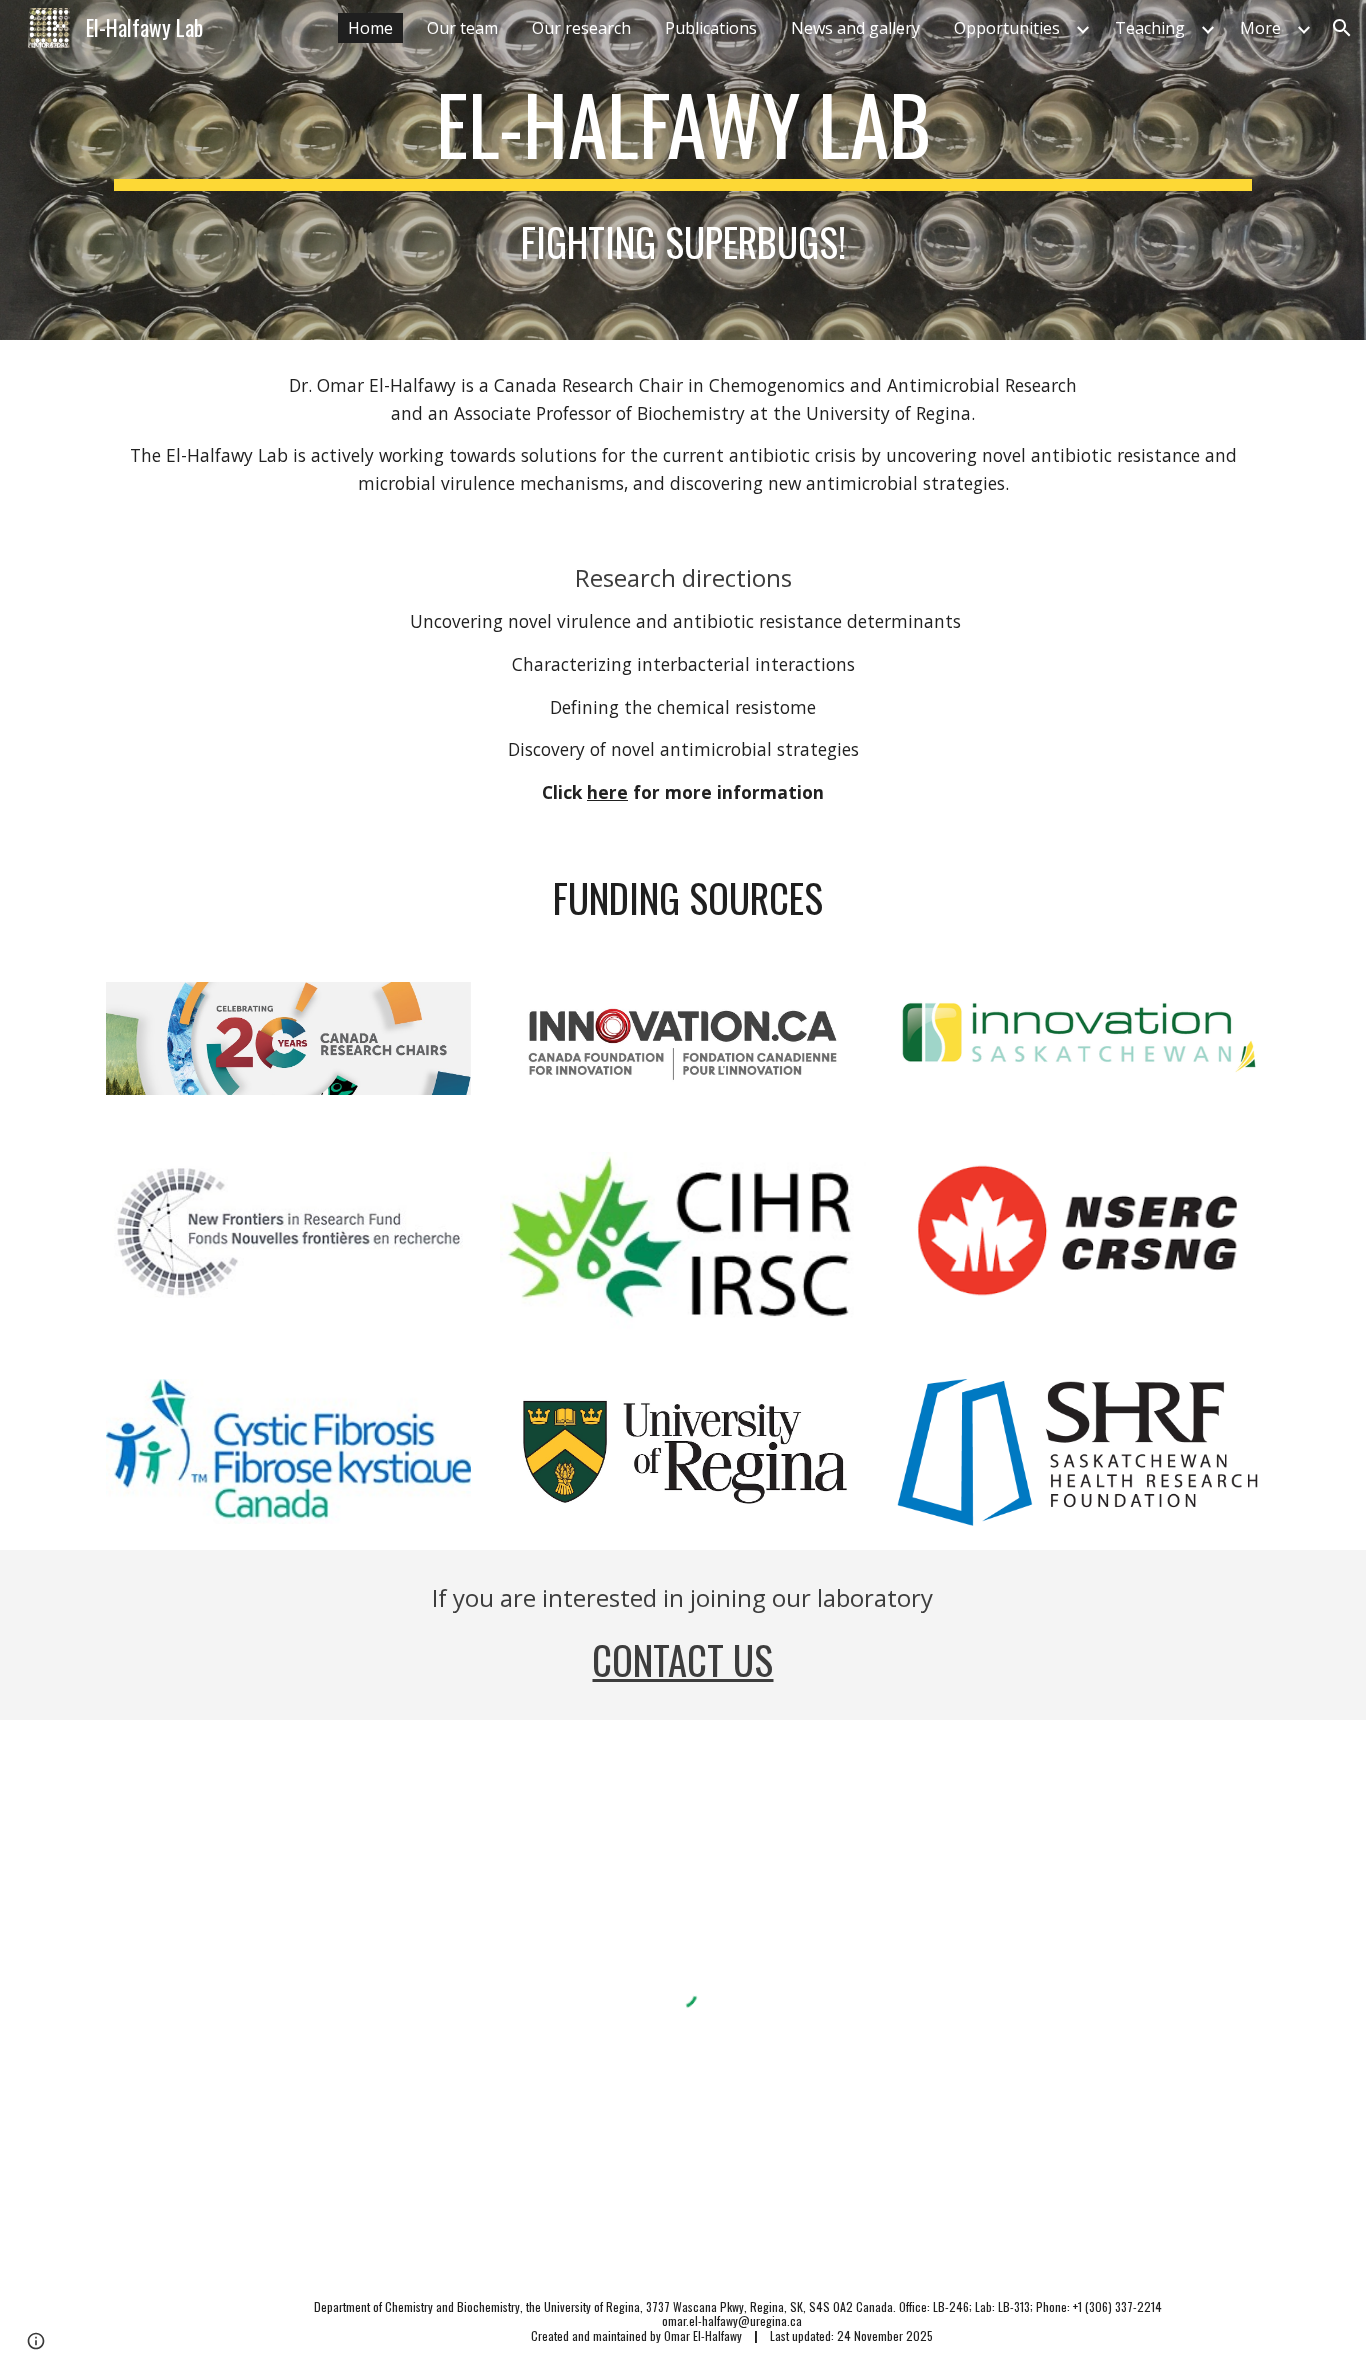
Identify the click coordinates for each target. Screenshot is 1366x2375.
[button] (1342, 28)
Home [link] (370, 28)
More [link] (1260, 28)
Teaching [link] (1150, 28)
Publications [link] (711, 28)
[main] (683, 133)
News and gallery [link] (855, 28)
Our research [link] (581, 28)
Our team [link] (462, 28)
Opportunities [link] (1007, 28)
